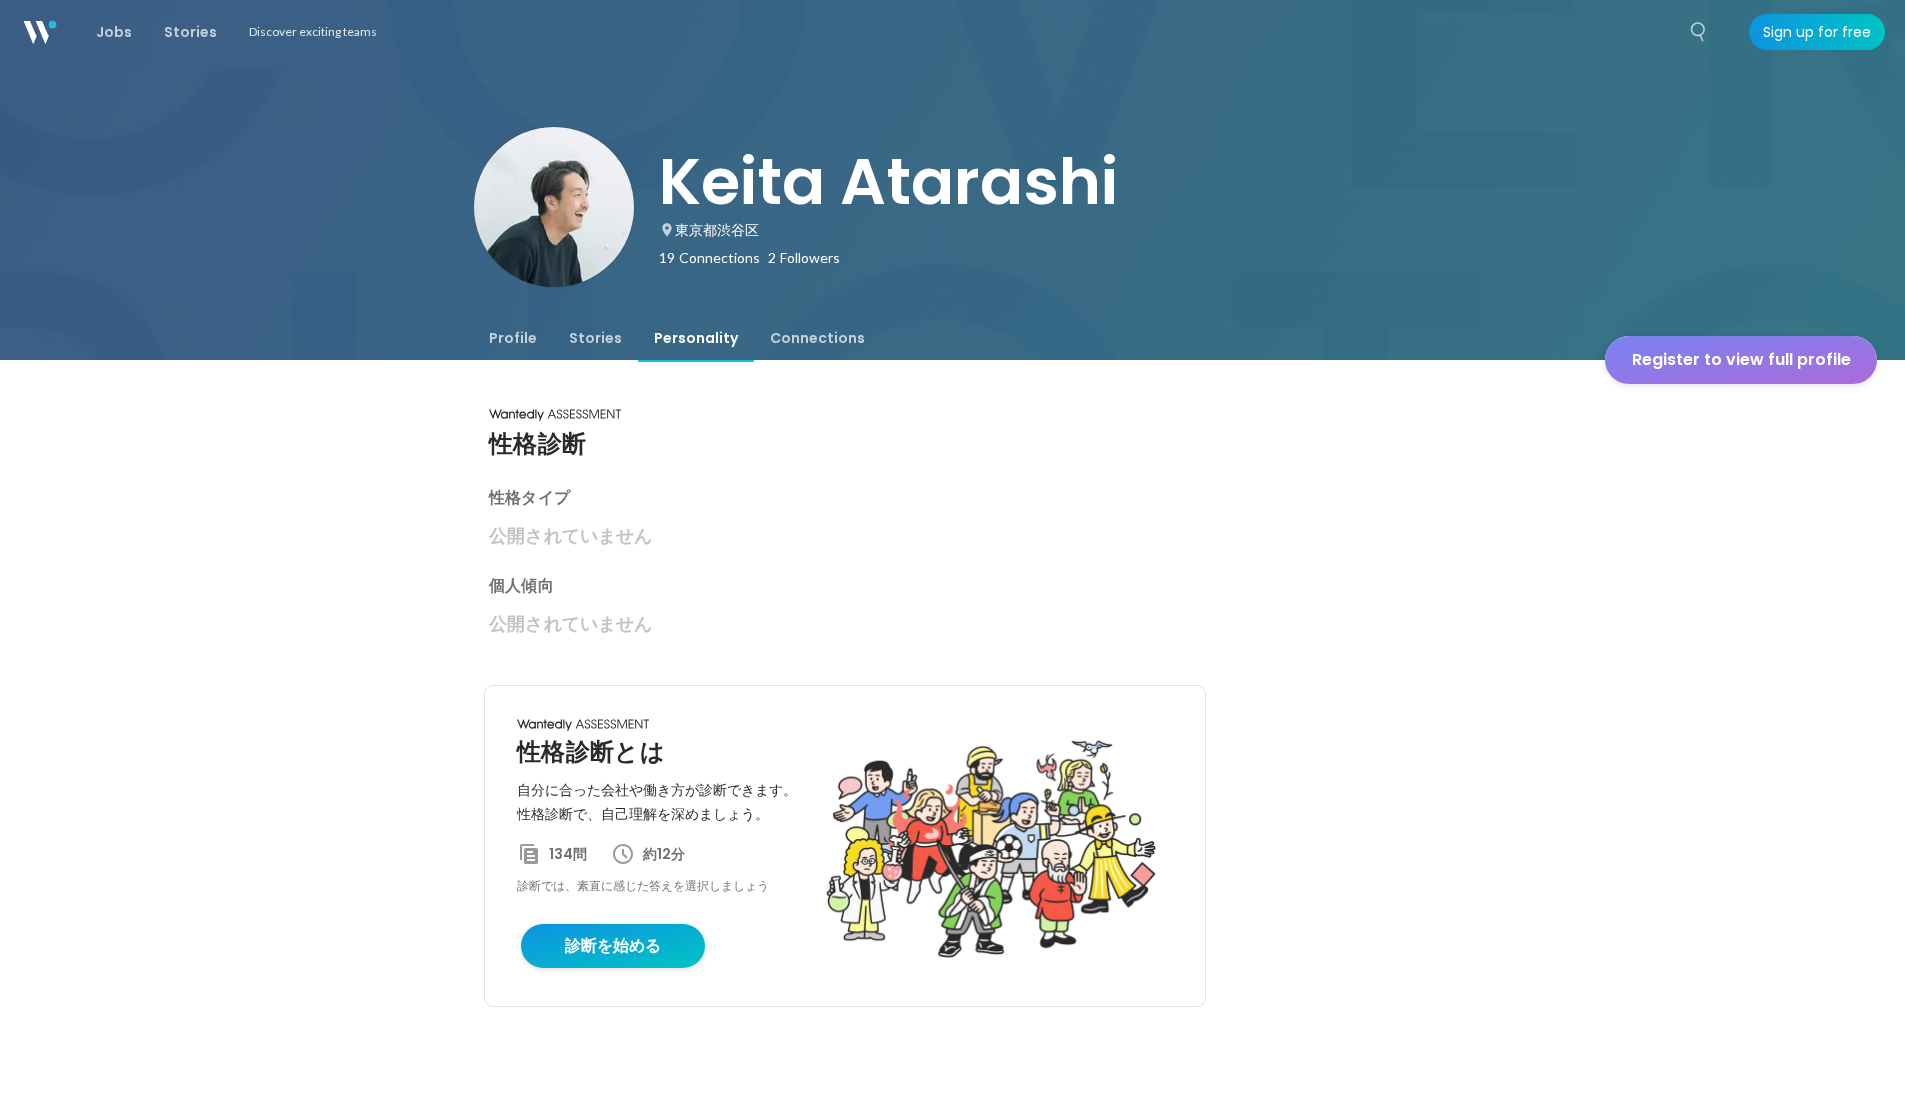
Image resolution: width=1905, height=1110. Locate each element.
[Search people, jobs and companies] (1699, 32)
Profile (513, 338)
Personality (696, 338)
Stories (595, 338)
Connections (817, 338)
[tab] (513, 338)
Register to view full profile (1741, 359)
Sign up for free (1817, 32)
